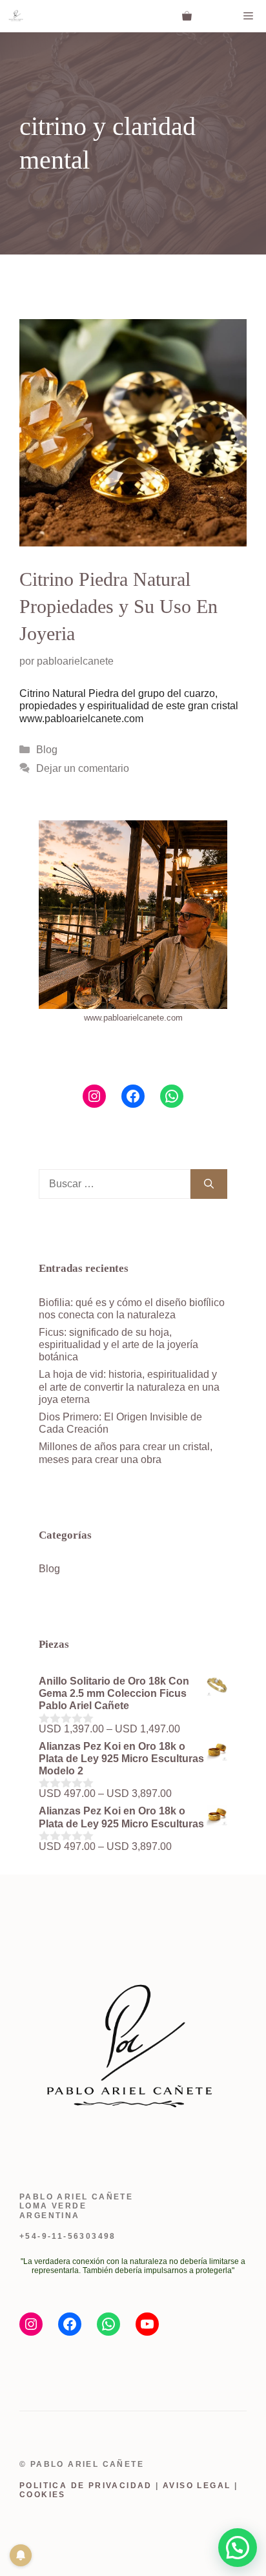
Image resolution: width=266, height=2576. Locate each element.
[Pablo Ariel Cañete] (16, 16)
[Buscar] (209, 1184)
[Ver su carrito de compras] (187, 16)
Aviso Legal (197, 2486)
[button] (238, 2548)
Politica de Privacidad (86, 2486)
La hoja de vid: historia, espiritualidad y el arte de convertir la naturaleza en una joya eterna (129, 1387)
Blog (47, 750)
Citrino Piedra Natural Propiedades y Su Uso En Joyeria (118, 606)
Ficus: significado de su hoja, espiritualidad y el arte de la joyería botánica (118, 1345)
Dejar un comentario (83, 768)
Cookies (43, 2495)
